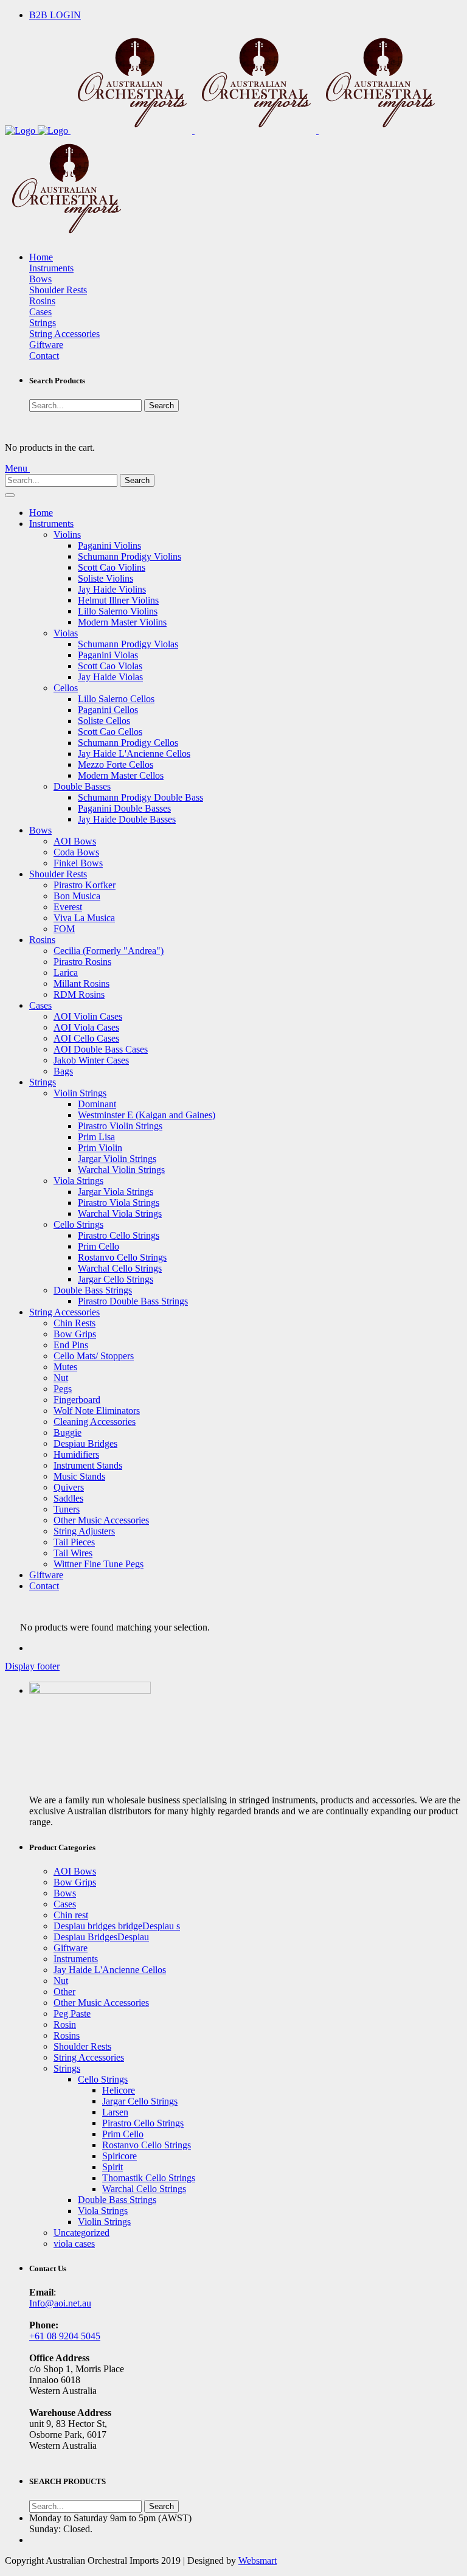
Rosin (65, 2024)
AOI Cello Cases (86, 1038)
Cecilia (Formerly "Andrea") (109, 951)
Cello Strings (78, 1224)
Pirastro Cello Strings (119, 1235)
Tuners (67, 1509)
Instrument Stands (88, 1465)
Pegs (63, 1389)
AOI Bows (75, 841)
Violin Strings (80, 1093)
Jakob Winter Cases (91, 1060)
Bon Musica (77, 896)
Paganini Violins (109, 545)
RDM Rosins (79, 994)
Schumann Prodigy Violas (128, 644)
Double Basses (82, 786)
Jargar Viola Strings (116, 1192)
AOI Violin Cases (88, 1016)
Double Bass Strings (93, 1290)
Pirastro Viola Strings (119, 1203)
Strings (43, 323)
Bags (63, 1071)
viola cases (74, 2244)
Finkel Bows (78, 863)
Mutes (65, 1367)
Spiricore (119, 2156)
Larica (66, 973)
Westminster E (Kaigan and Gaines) (147, 1115)
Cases (40, 312)
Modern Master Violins (122, 622)
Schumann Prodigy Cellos (128, 743)
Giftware (46, 345)
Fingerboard (77, 1400)
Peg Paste (72, 2014)
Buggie (67, 1432)
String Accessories (64, 334)
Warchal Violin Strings (121, 1170)
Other (64, 1992)
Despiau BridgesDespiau (101, 1937)
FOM (64, 929)
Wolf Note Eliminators (97, 1411)
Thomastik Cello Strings (149, 2178)
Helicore (119, 2090)
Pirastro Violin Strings (120, 1126)
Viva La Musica (84, 918)
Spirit (112, 2167)
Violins (67, 534)
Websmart (258, 2560)
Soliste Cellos (104, 721)
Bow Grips (75, 1334)
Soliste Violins (106, 578)
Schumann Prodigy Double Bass (140, 797)
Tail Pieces (74, 1542)
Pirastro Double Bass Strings (133, 1301)
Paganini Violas (108, 655)
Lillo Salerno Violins (118, 611)
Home (41, 257)
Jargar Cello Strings (116, 1279)
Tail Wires (73, 1553)
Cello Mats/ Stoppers (94, 1356)
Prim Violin (100, 1148)
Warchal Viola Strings (120, 1213)
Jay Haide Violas (110, 677)
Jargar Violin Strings (117, 1159)
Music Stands (79, 1476)
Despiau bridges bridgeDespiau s (117, 1926)
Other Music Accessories (101, 1520)
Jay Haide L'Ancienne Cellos (134, 754)
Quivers (69, 1487)
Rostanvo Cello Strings (122, 1257)
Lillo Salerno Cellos (116, 699)
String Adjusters (84, 1531)
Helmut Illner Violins (118, 600)
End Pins (71, 1345)
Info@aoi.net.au (60, 2303)
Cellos (66, 688)
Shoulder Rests (58, 290)
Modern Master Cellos (121, 775)
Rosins (42, 301)
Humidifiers (76, 1454)
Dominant (97, 1104)
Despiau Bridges (85, 1443)
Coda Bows (76, 852)
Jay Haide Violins (112, 589)
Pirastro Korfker (85, 885)
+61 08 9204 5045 (65, 2336)
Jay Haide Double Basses (127, 819)
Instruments (51, 268)
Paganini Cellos (108, 710)
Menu (17, 468)
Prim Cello (99, 1246)
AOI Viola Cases (86, 1027)
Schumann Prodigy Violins (130, 556)
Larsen (115, 2112)
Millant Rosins (81, 983)
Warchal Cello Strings (120, 1268)
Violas (66, 633)
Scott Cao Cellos (110, 732)
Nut (61, 1378)
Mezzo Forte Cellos (116, 764)
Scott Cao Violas (110, 666)
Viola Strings (78, 1181)
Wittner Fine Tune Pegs (99, 1564)
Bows (40, 279)
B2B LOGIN (55, 15)
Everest (68, 907)
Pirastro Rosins (82, 962)
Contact (44, 356)
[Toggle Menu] (10, 495)
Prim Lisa (96, 1137)
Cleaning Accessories (95, 1422)
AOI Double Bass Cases (101, 1049)
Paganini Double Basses (124, 808)
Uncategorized (81, 2233)
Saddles (68, 1498)
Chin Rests (74, 1323)
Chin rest (71, 1915)
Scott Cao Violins (112, 567)
